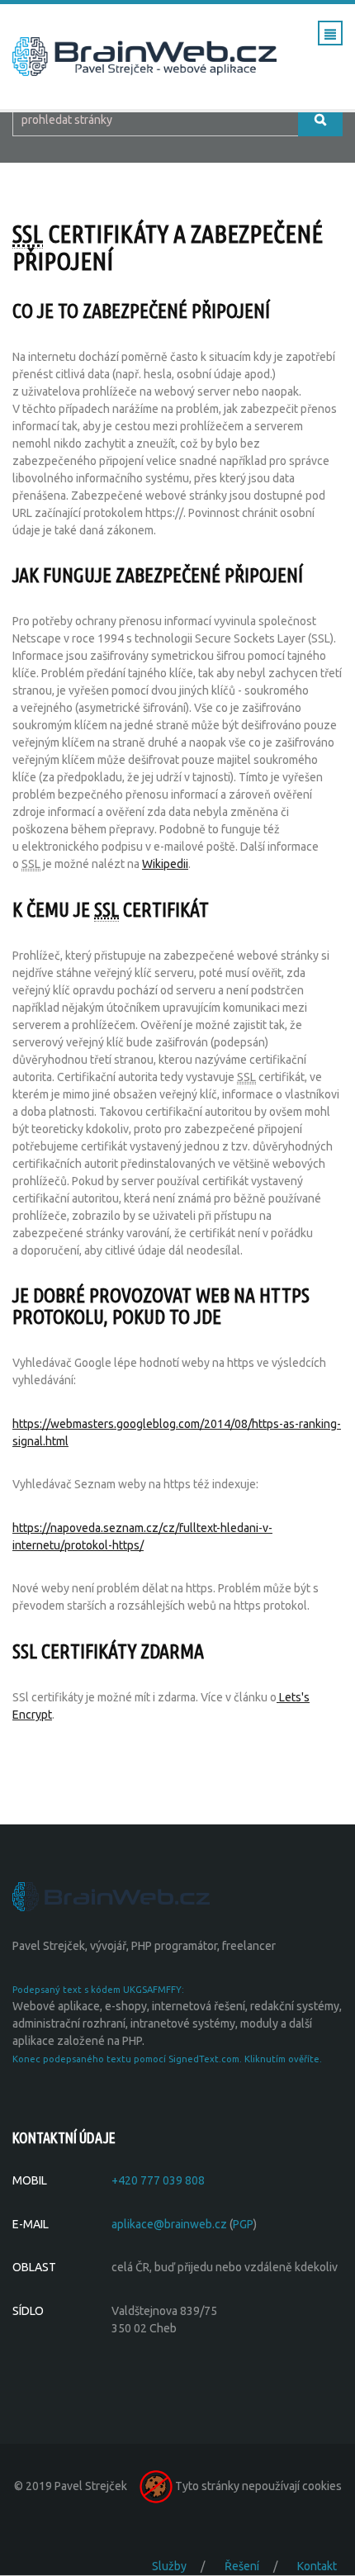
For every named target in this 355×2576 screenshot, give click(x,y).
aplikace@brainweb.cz (169, 2224)
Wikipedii (165, 864)
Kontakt (317, 2566)
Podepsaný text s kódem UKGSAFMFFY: (98, 1990)
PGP (243, 2224)
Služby (169, 2566)
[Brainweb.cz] (144, 55)
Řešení (242, 2566)
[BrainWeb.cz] (111, 1895)
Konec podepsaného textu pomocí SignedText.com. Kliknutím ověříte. (167, 2059)
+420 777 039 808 (158, 2180)
